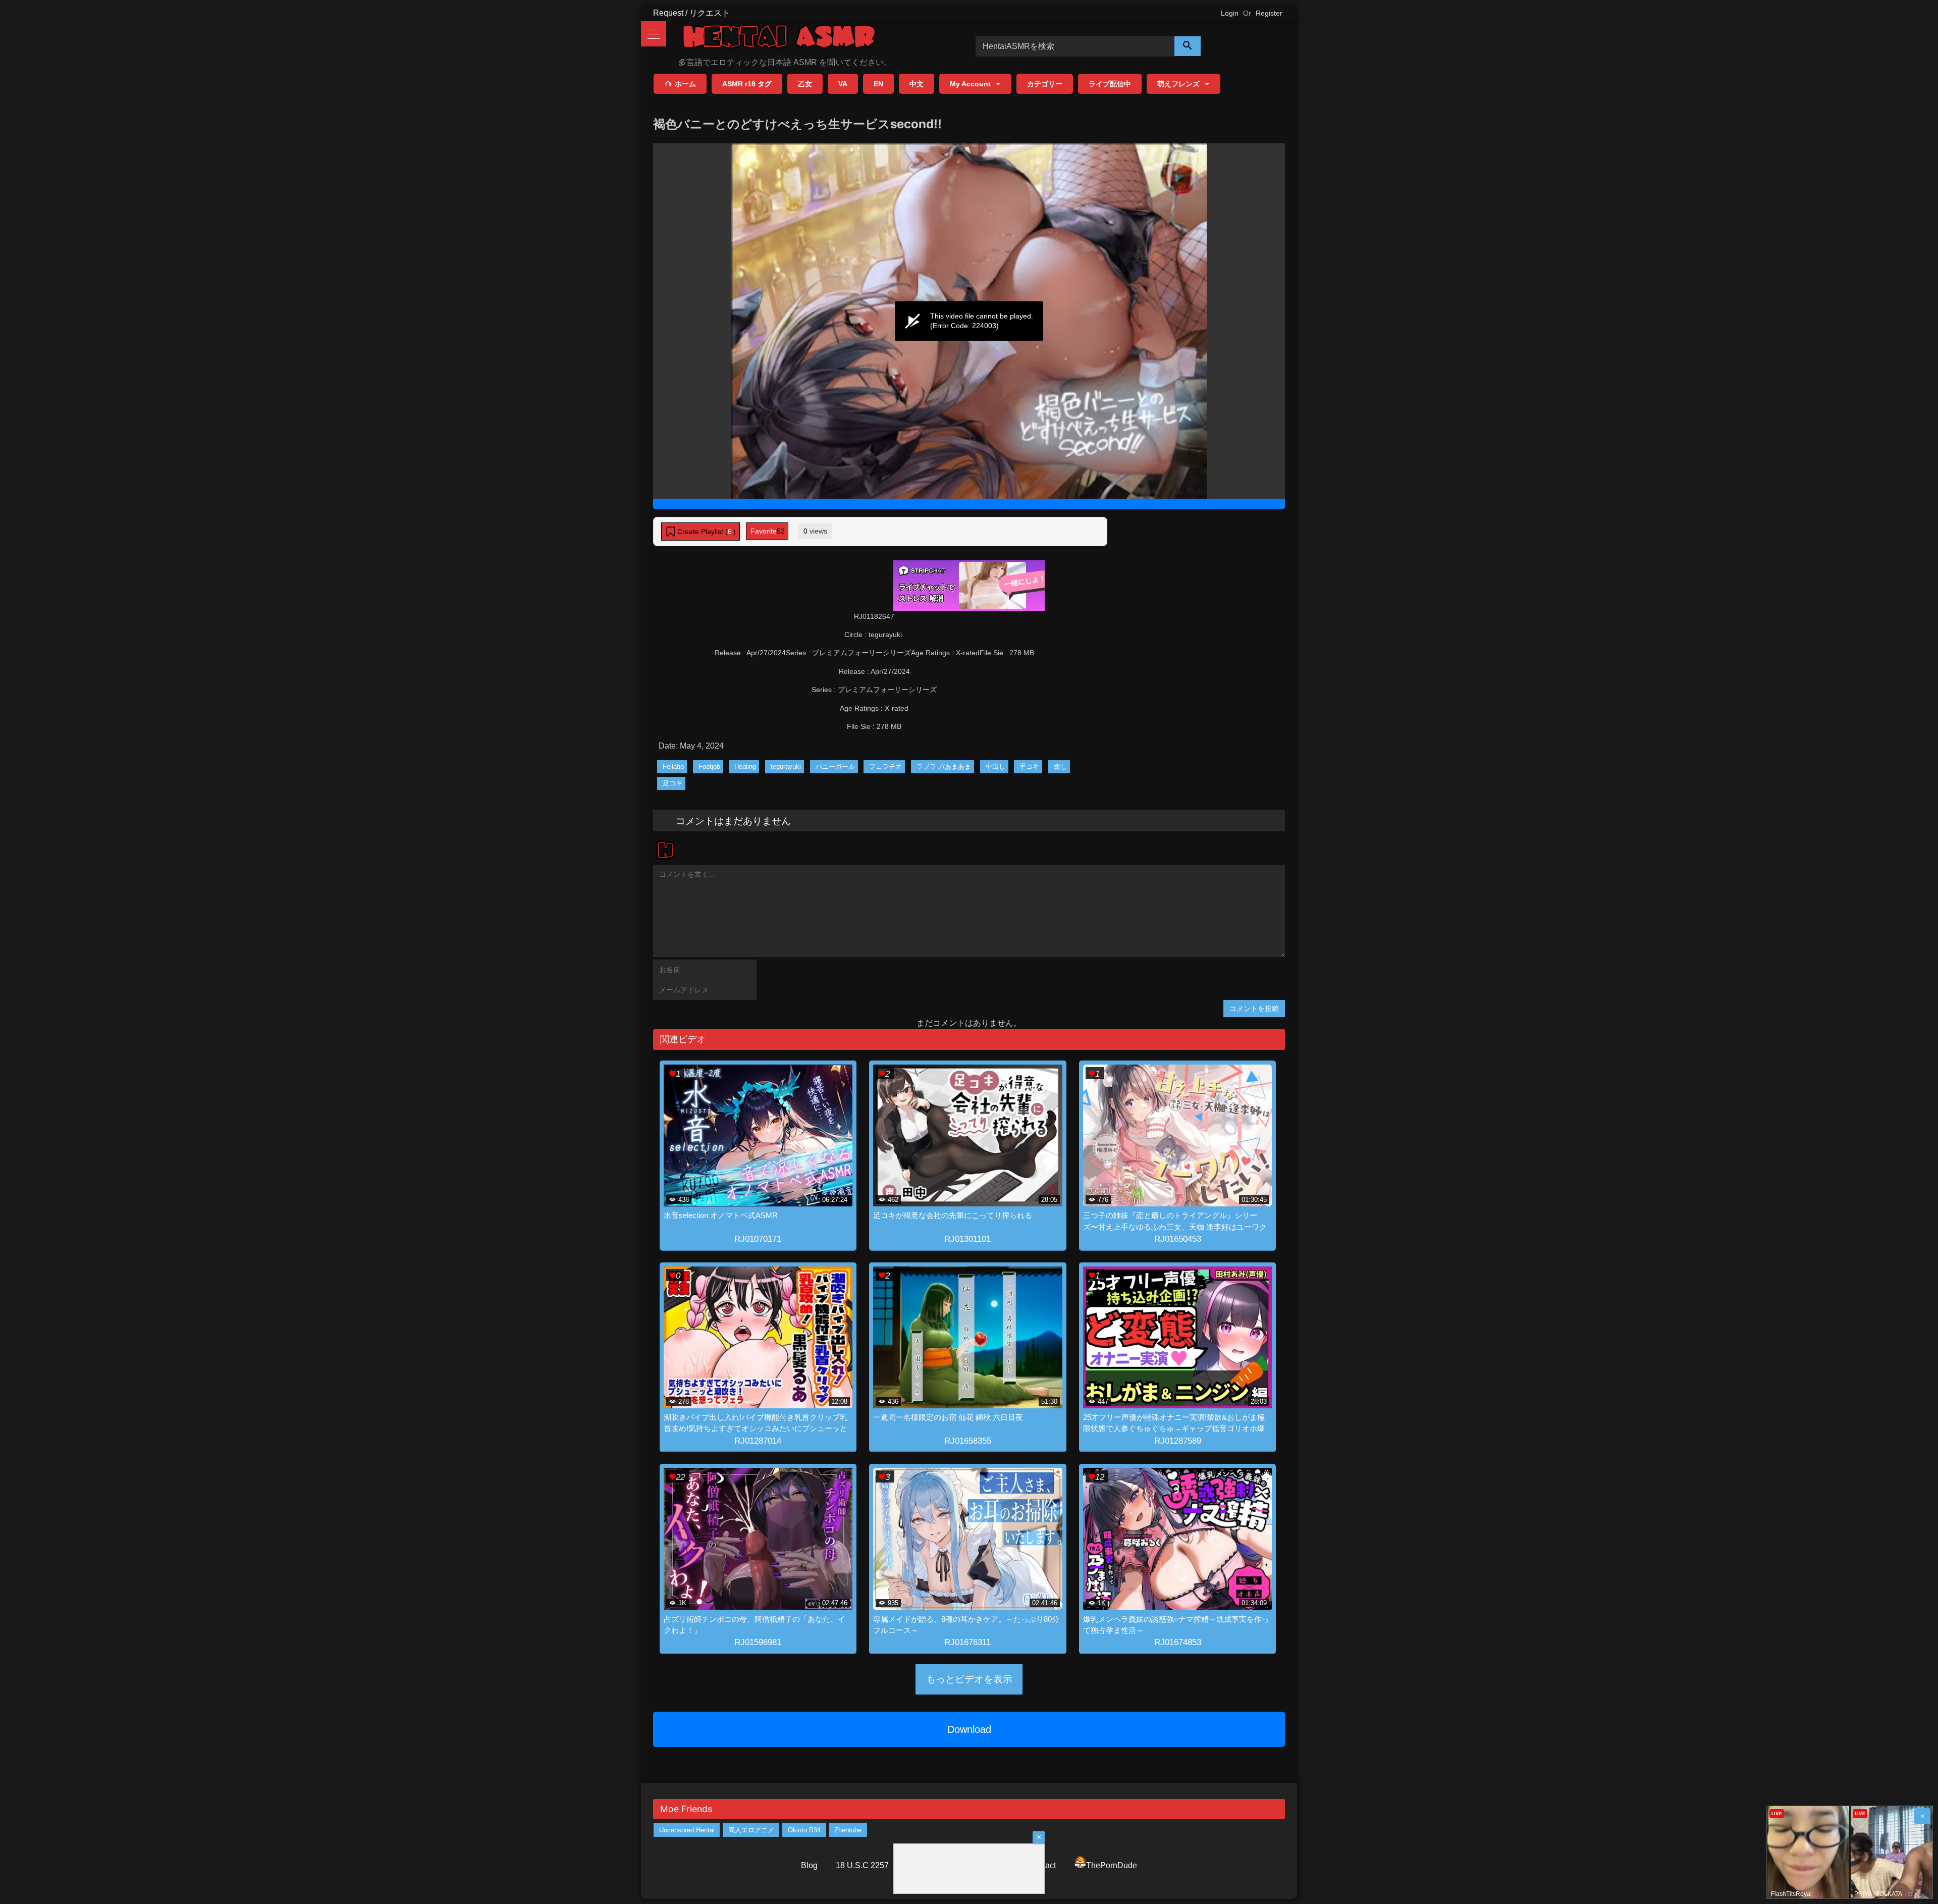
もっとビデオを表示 (969, 1679)
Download (969, 1729)
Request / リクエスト (691, 13)
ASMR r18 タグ (747, 84)
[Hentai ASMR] (779, 38)
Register (1269, 13)
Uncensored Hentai (687, 1830)
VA (843, 84)
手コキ (1029, 766)
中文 (917, 84)
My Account (970, 84)
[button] (701, 532)
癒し (1060, 766)
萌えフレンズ (1178, 84)
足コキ (672, 783)
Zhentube (848, 1830)
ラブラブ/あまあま (944, 766)
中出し (995, 766)
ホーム (685, 84)
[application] (969, 321)
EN (878, 84)
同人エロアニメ (751, 1830)
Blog (809, 1865)
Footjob (709, 766)
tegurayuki (786, 766)
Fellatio (673, 766)
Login (1230, 13)
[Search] (1188, 46)
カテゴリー (1045, 84)
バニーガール (835, 766)
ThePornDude (1112, 1865)
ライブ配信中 (1110, 84)
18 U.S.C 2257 (862, 1865)
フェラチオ (885, 766)
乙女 (805, 84)
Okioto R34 (804, 1830)
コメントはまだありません (733, 820)
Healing (745, 766)
